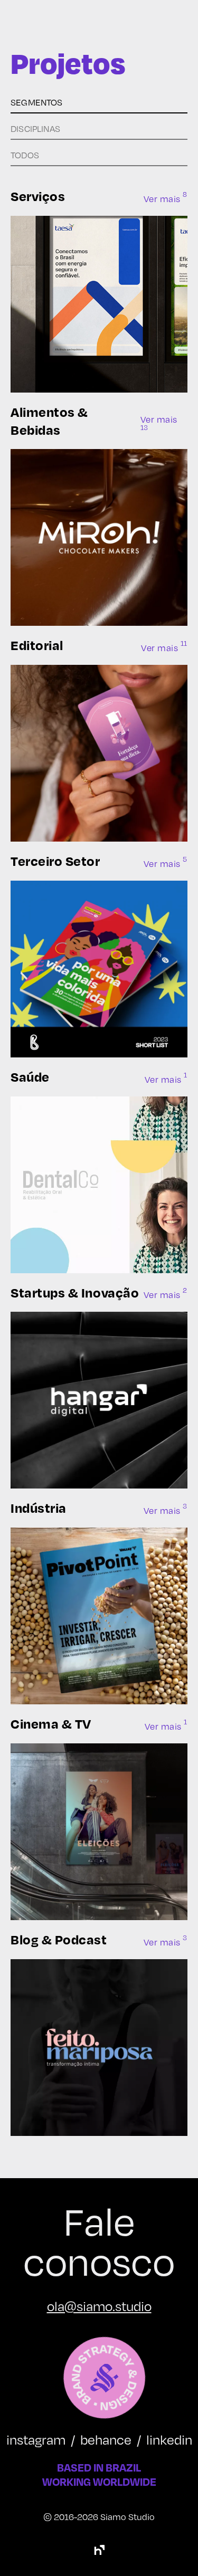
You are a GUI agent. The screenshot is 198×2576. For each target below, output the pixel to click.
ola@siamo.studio (99, 2306)
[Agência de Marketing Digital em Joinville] (99, 2550)
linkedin (169, 2439)
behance (106, 2439)
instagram (36, 2439)
